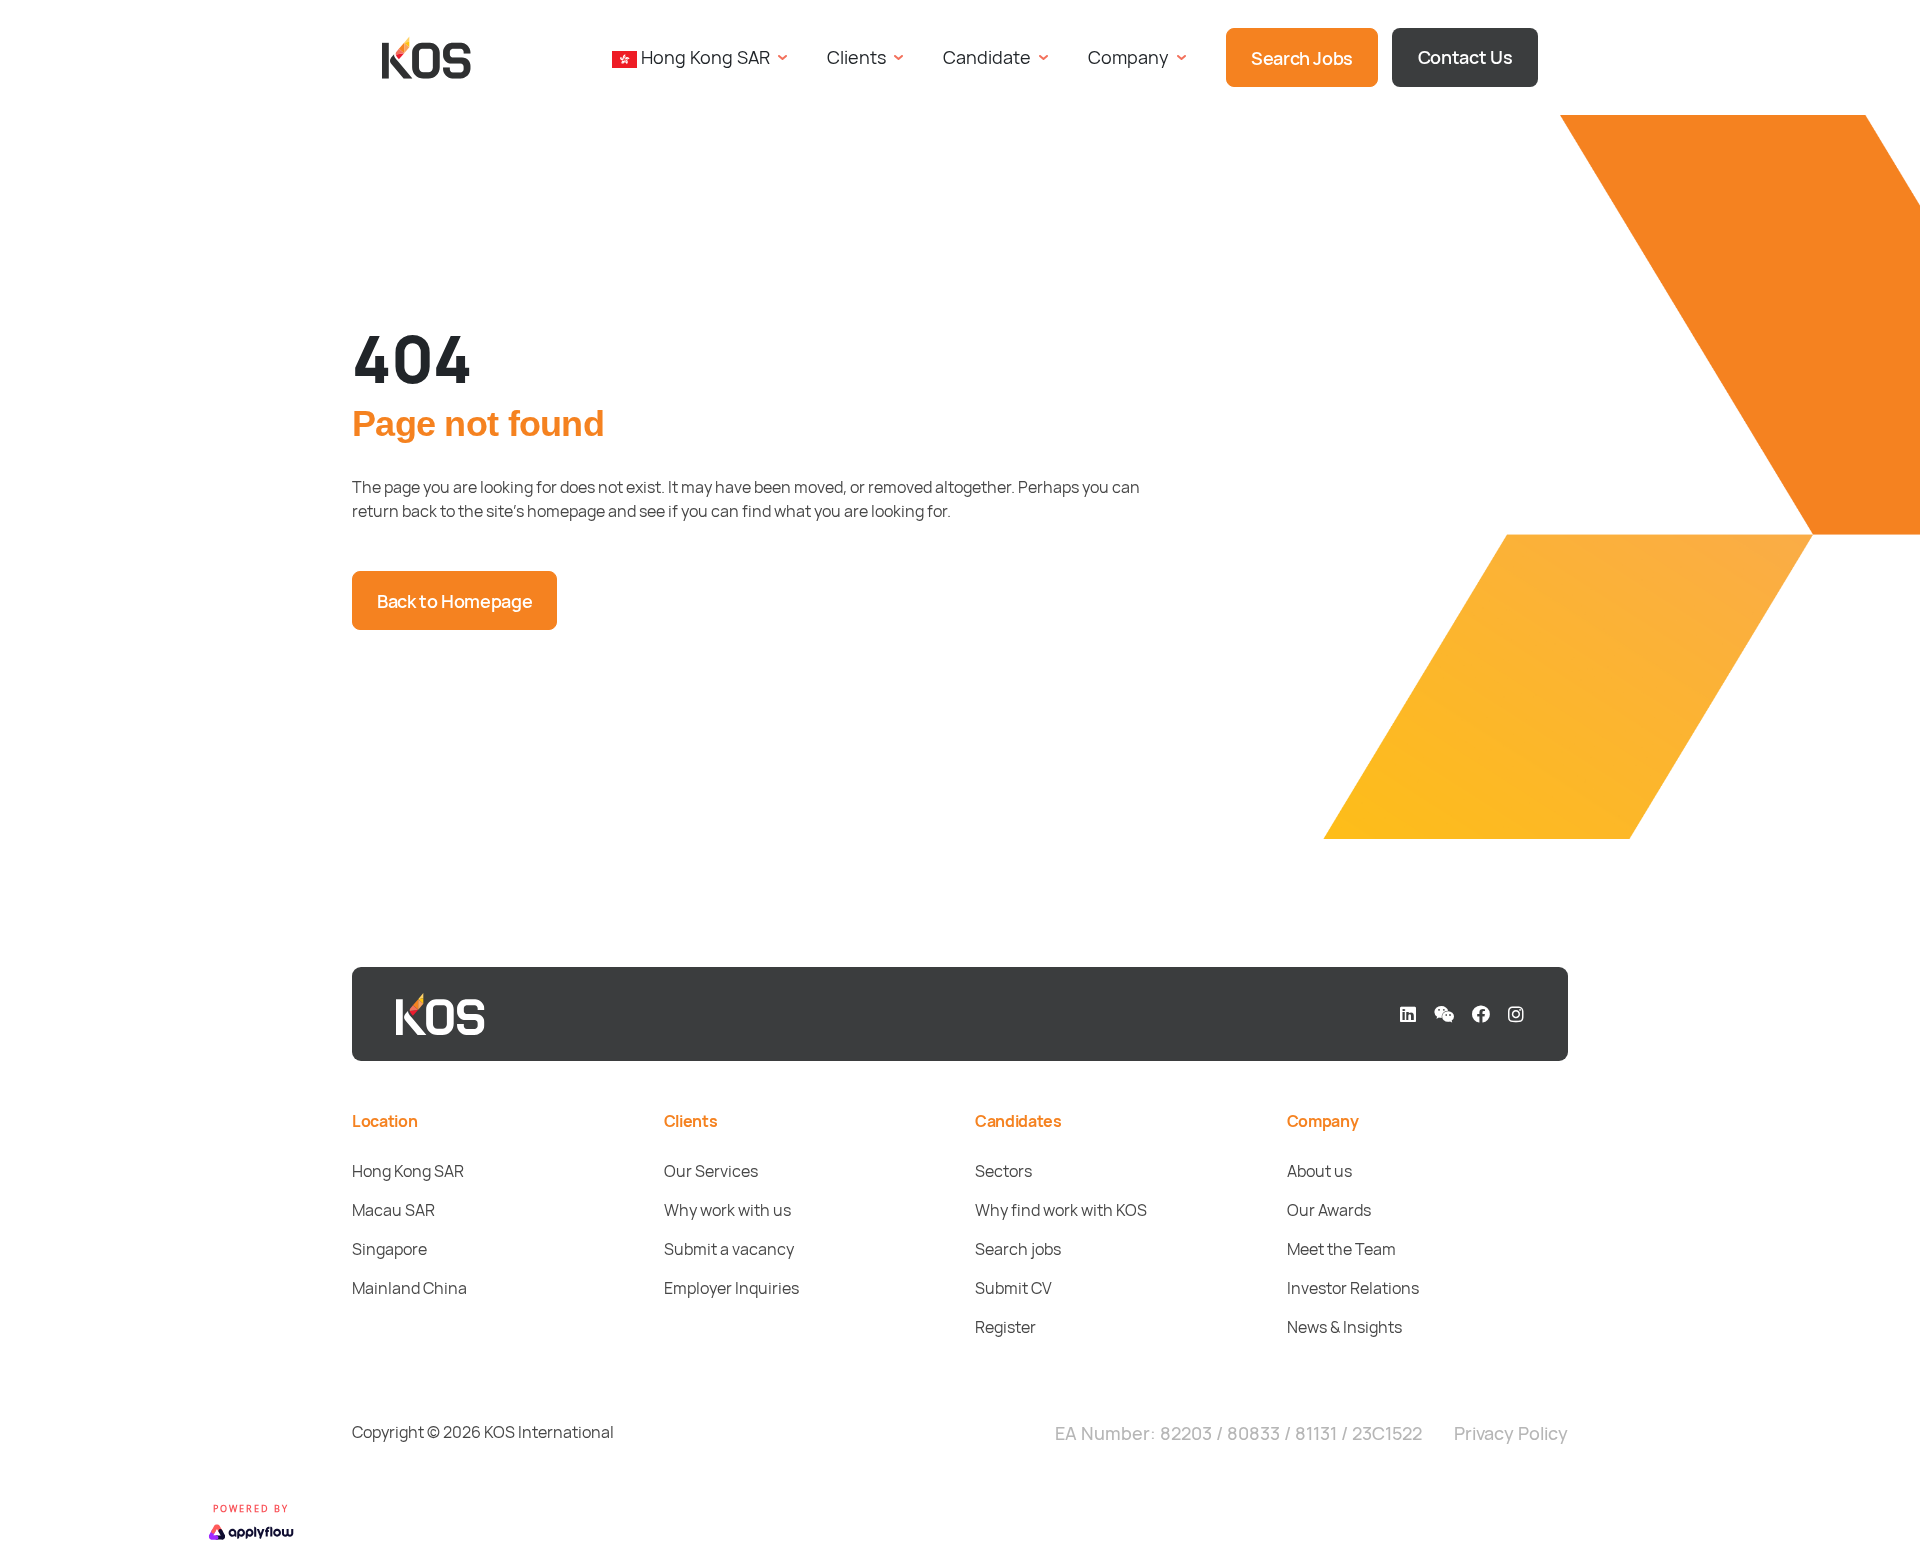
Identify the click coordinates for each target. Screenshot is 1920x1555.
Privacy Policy (1511, 1433)
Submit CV (1013, 1288)
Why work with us (727, 1210)
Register (1005, 1327)
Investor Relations (1353, 1288)
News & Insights (1344, 1327)
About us (1319, 1171)
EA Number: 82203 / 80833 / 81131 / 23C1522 (1238, 1433)
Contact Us (1465, 57)
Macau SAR (393, 1210)
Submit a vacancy (729, 1249)
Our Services (711, 1171)
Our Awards (1329, 1210)
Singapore (389, 1249)
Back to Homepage (454, 601)
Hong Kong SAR (408, 1171)
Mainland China (409, 1288)
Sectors (1003, 1171)
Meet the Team (1341, 1249)
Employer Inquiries (731, 1288)
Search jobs (1018, 1249)
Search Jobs (1302, 58)
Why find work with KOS (1061, 1210)
